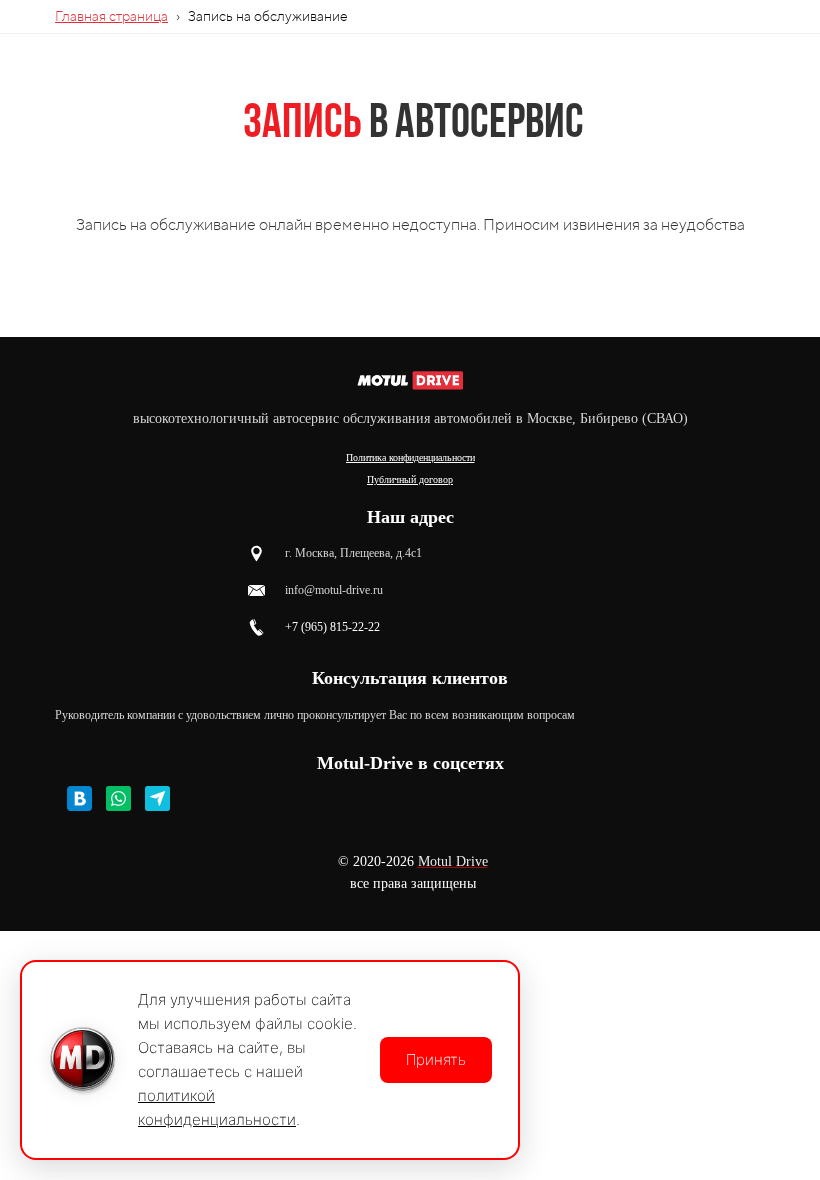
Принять (436, 1059)
